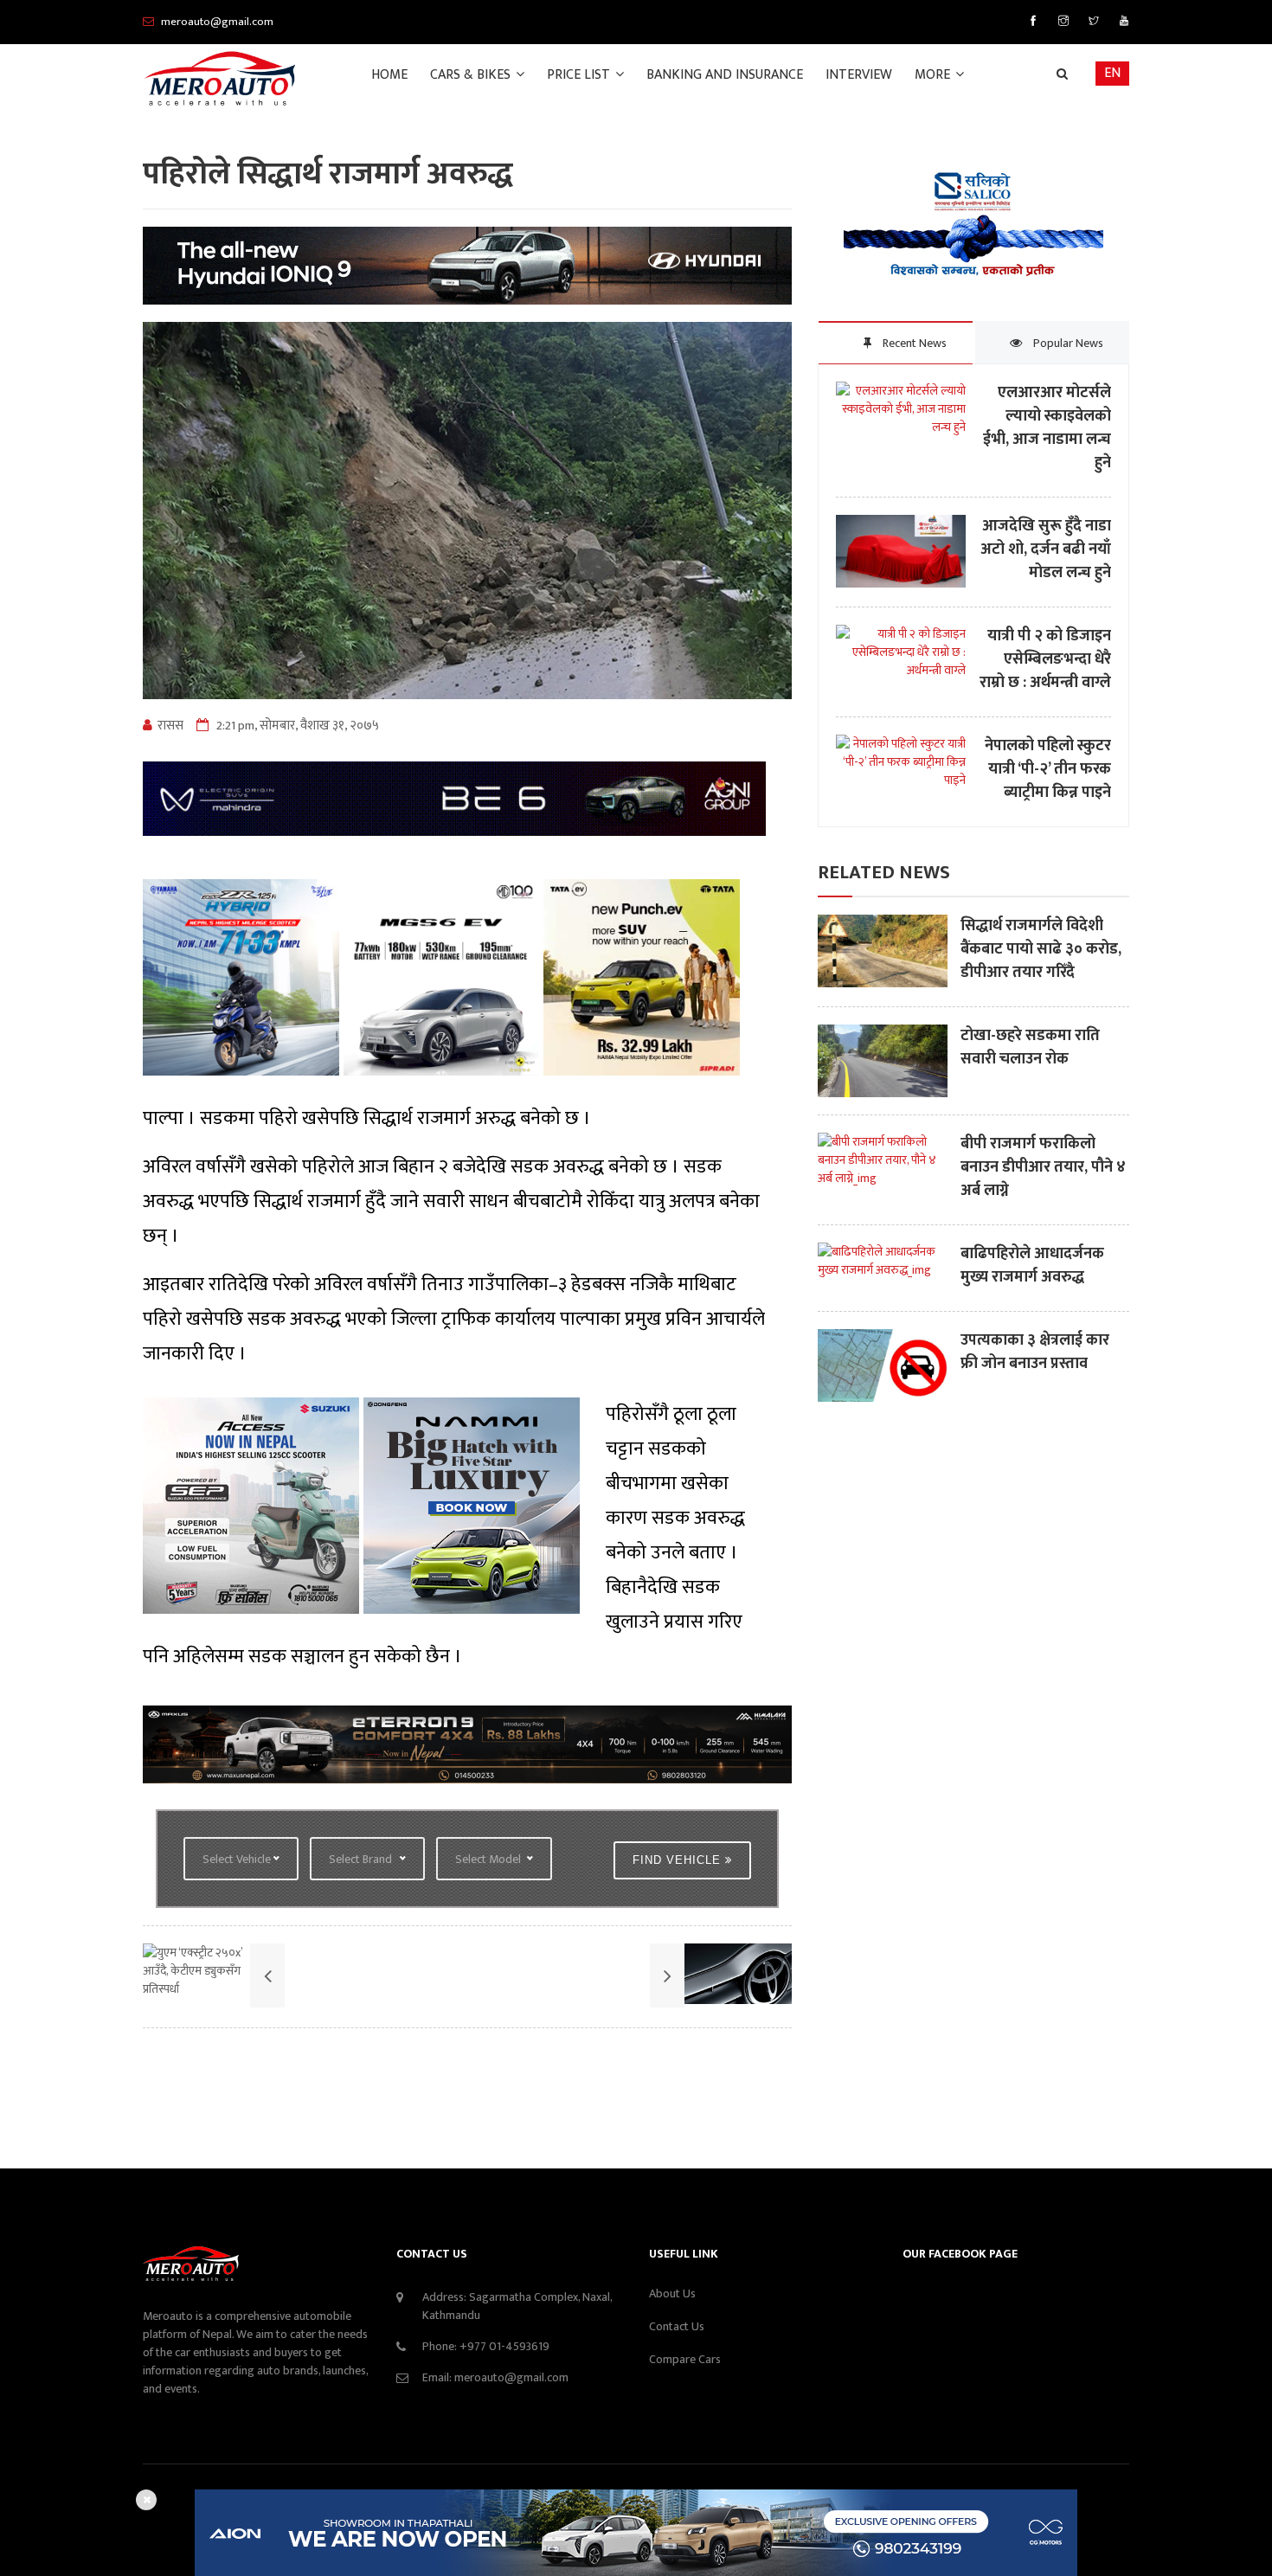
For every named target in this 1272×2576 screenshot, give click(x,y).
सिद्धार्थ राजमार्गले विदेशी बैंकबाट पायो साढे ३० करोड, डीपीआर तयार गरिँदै (1041, 950)
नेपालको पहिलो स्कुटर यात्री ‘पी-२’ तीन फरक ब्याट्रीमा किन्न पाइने (1048, 770)
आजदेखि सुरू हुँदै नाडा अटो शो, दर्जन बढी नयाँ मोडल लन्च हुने (1046, 550)
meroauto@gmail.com (511, 2377)
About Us (672, 2293)
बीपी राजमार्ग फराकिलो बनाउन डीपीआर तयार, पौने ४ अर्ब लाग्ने (1043, 1168)
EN (1112, 73)
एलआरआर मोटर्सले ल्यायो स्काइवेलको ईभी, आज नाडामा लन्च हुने (1047, 428)
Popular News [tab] (1067, 343)
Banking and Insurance (725, 75)
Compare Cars (685, 2359)
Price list (580, 75)
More (934, 75)
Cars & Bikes (472, 75)
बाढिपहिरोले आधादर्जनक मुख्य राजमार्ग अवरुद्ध (1032, 1266)
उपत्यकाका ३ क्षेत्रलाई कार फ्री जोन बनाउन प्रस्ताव (1035, 1352)
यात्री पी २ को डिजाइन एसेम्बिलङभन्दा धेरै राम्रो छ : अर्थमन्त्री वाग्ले (1045, 660)
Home (389, 75)
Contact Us (677, 2326)
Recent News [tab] (913, 343)
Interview (859, 75)
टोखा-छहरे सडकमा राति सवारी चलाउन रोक (1030, 1048)
